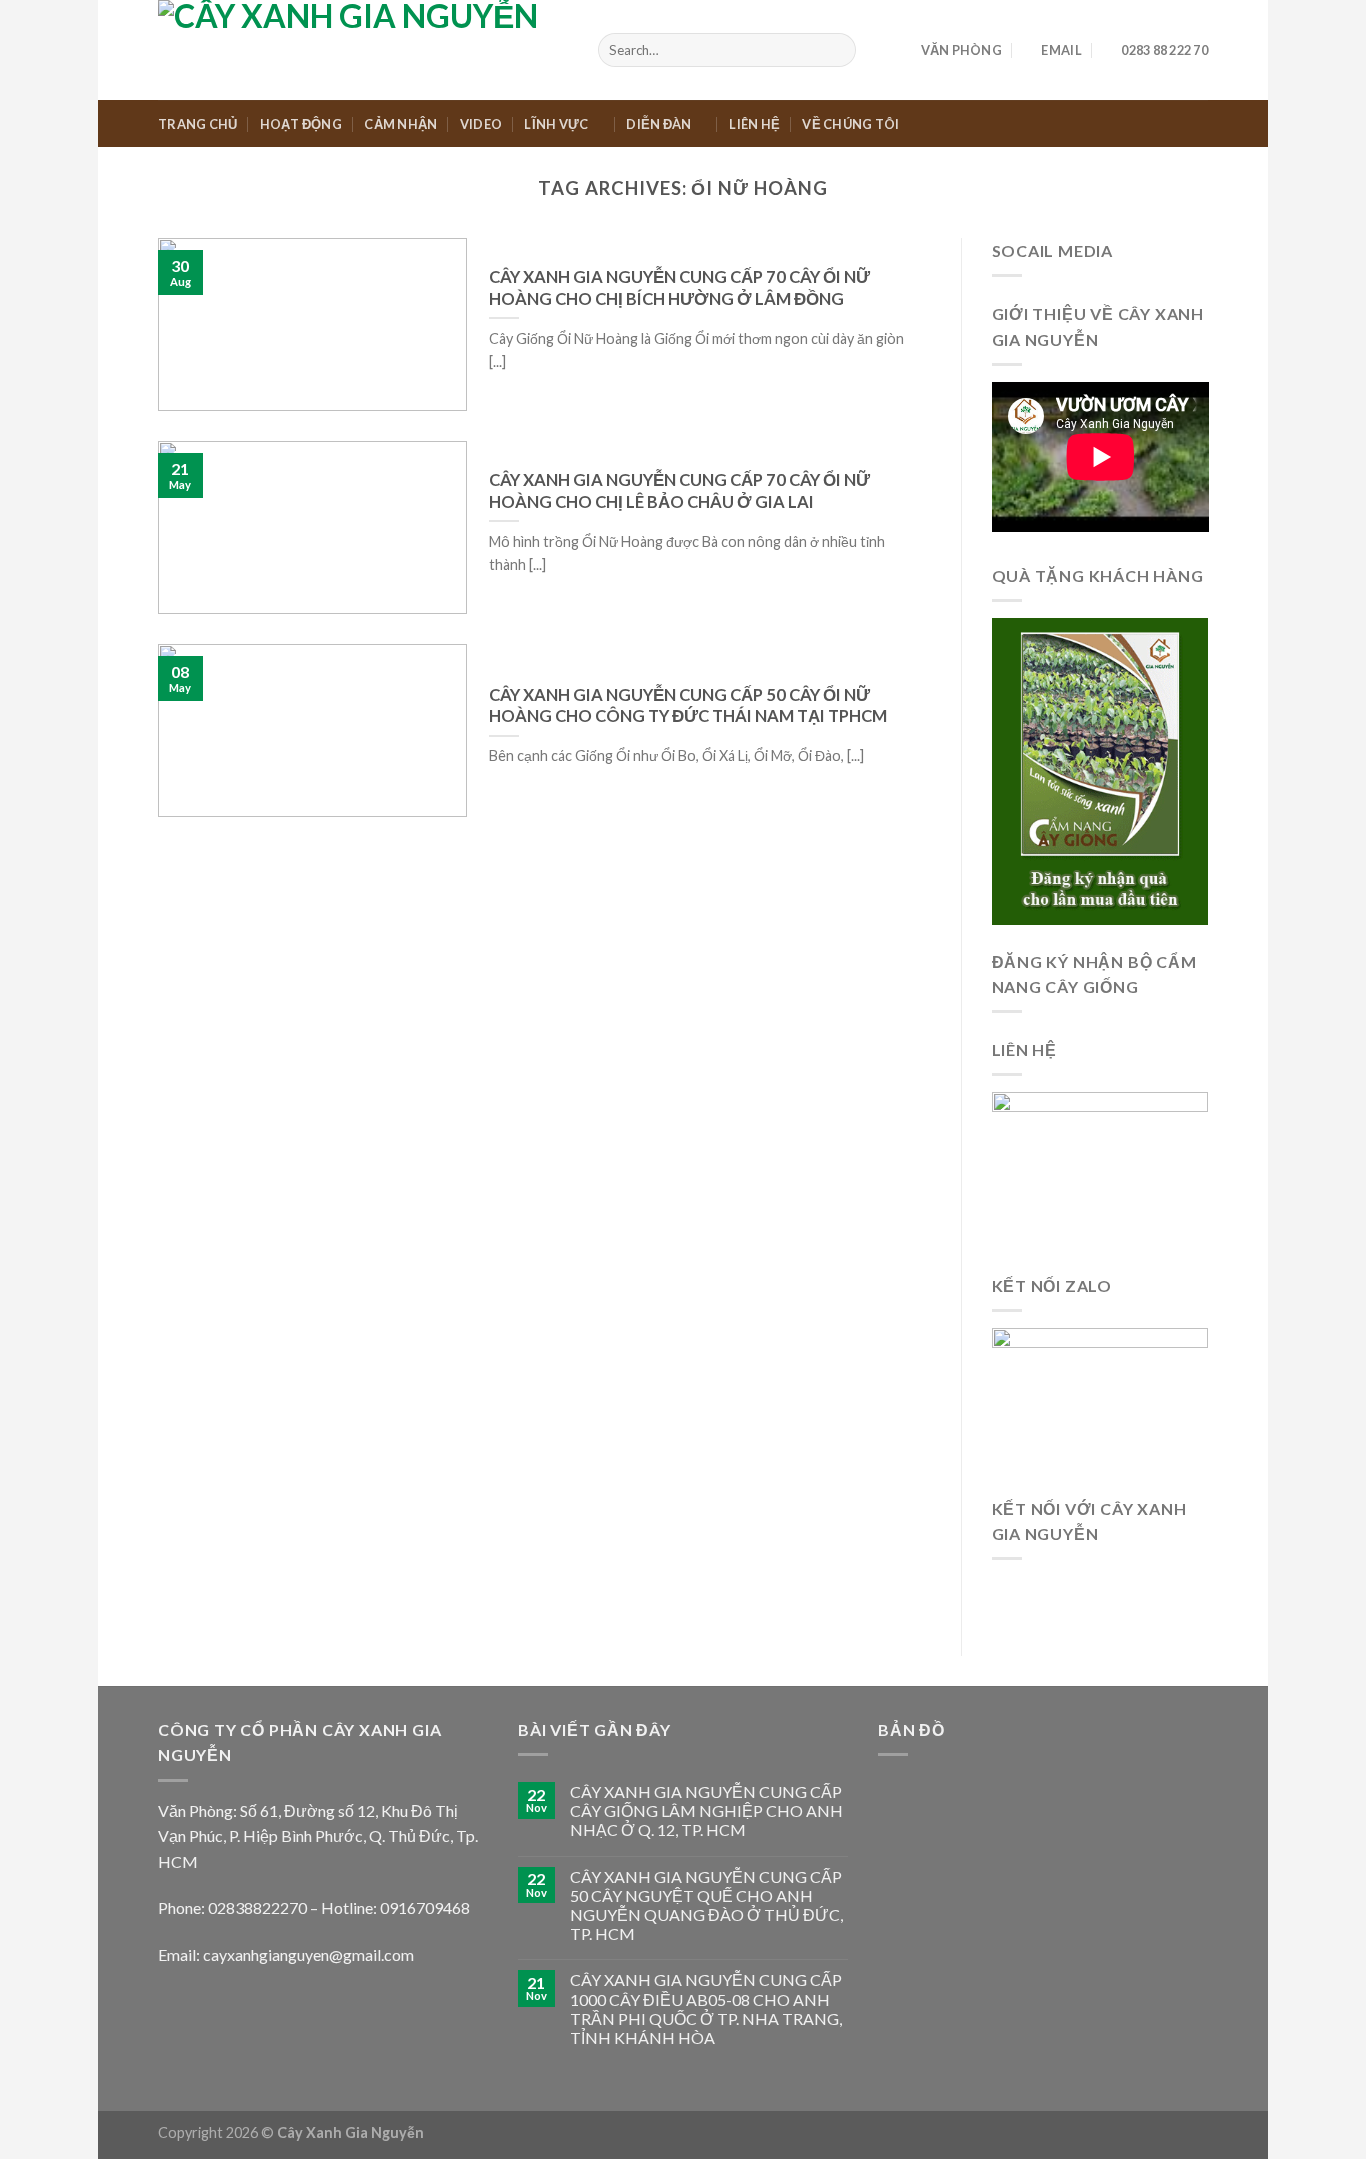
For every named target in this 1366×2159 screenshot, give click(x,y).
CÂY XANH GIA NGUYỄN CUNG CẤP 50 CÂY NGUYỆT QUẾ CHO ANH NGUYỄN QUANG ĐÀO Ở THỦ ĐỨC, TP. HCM (706, 1905)
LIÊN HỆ (754, 124)
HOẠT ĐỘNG (301, 124)
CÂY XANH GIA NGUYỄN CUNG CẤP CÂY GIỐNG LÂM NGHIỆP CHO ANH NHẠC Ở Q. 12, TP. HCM (706, 1810)
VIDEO (481, 124)
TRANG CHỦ (197, 124)
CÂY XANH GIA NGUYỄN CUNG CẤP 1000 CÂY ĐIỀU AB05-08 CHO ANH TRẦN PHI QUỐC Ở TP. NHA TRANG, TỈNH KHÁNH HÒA (706, 2008)
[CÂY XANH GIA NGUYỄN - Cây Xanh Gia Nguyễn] (363, 50)
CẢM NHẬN (400, 124)
